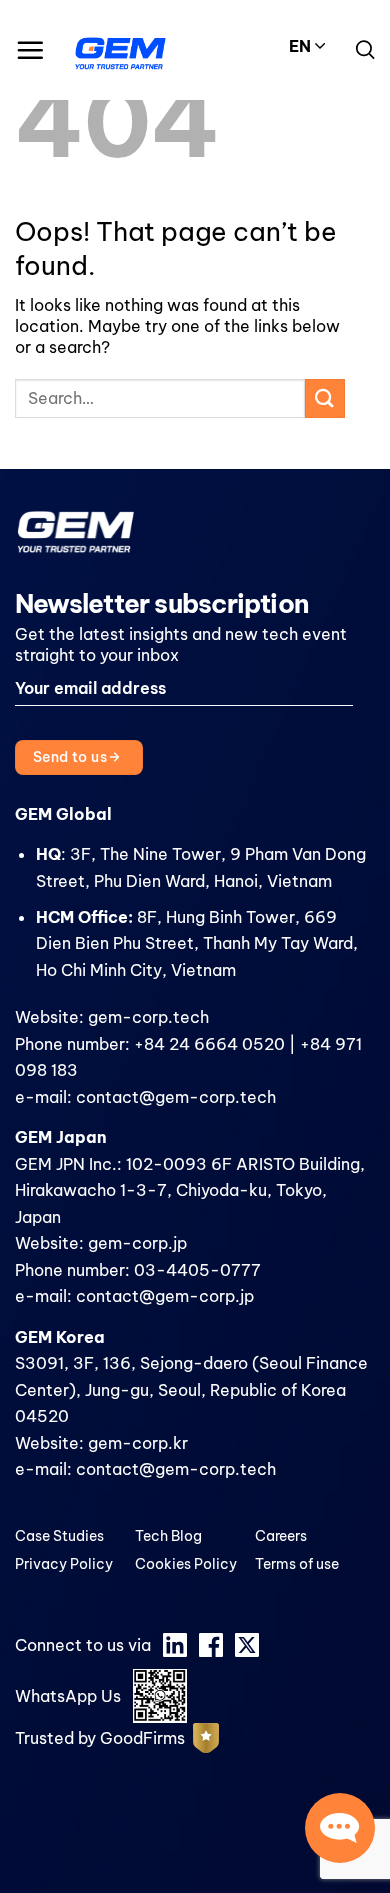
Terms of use (297, 1564)
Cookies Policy (186, 1564)
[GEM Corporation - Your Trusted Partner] (120, 50)
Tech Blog (168, 1536)
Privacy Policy (64, 1564)
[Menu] (30, 50)
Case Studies (59, 1536)
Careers (281, 1536)
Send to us (72, 757)
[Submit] (325, 398)
